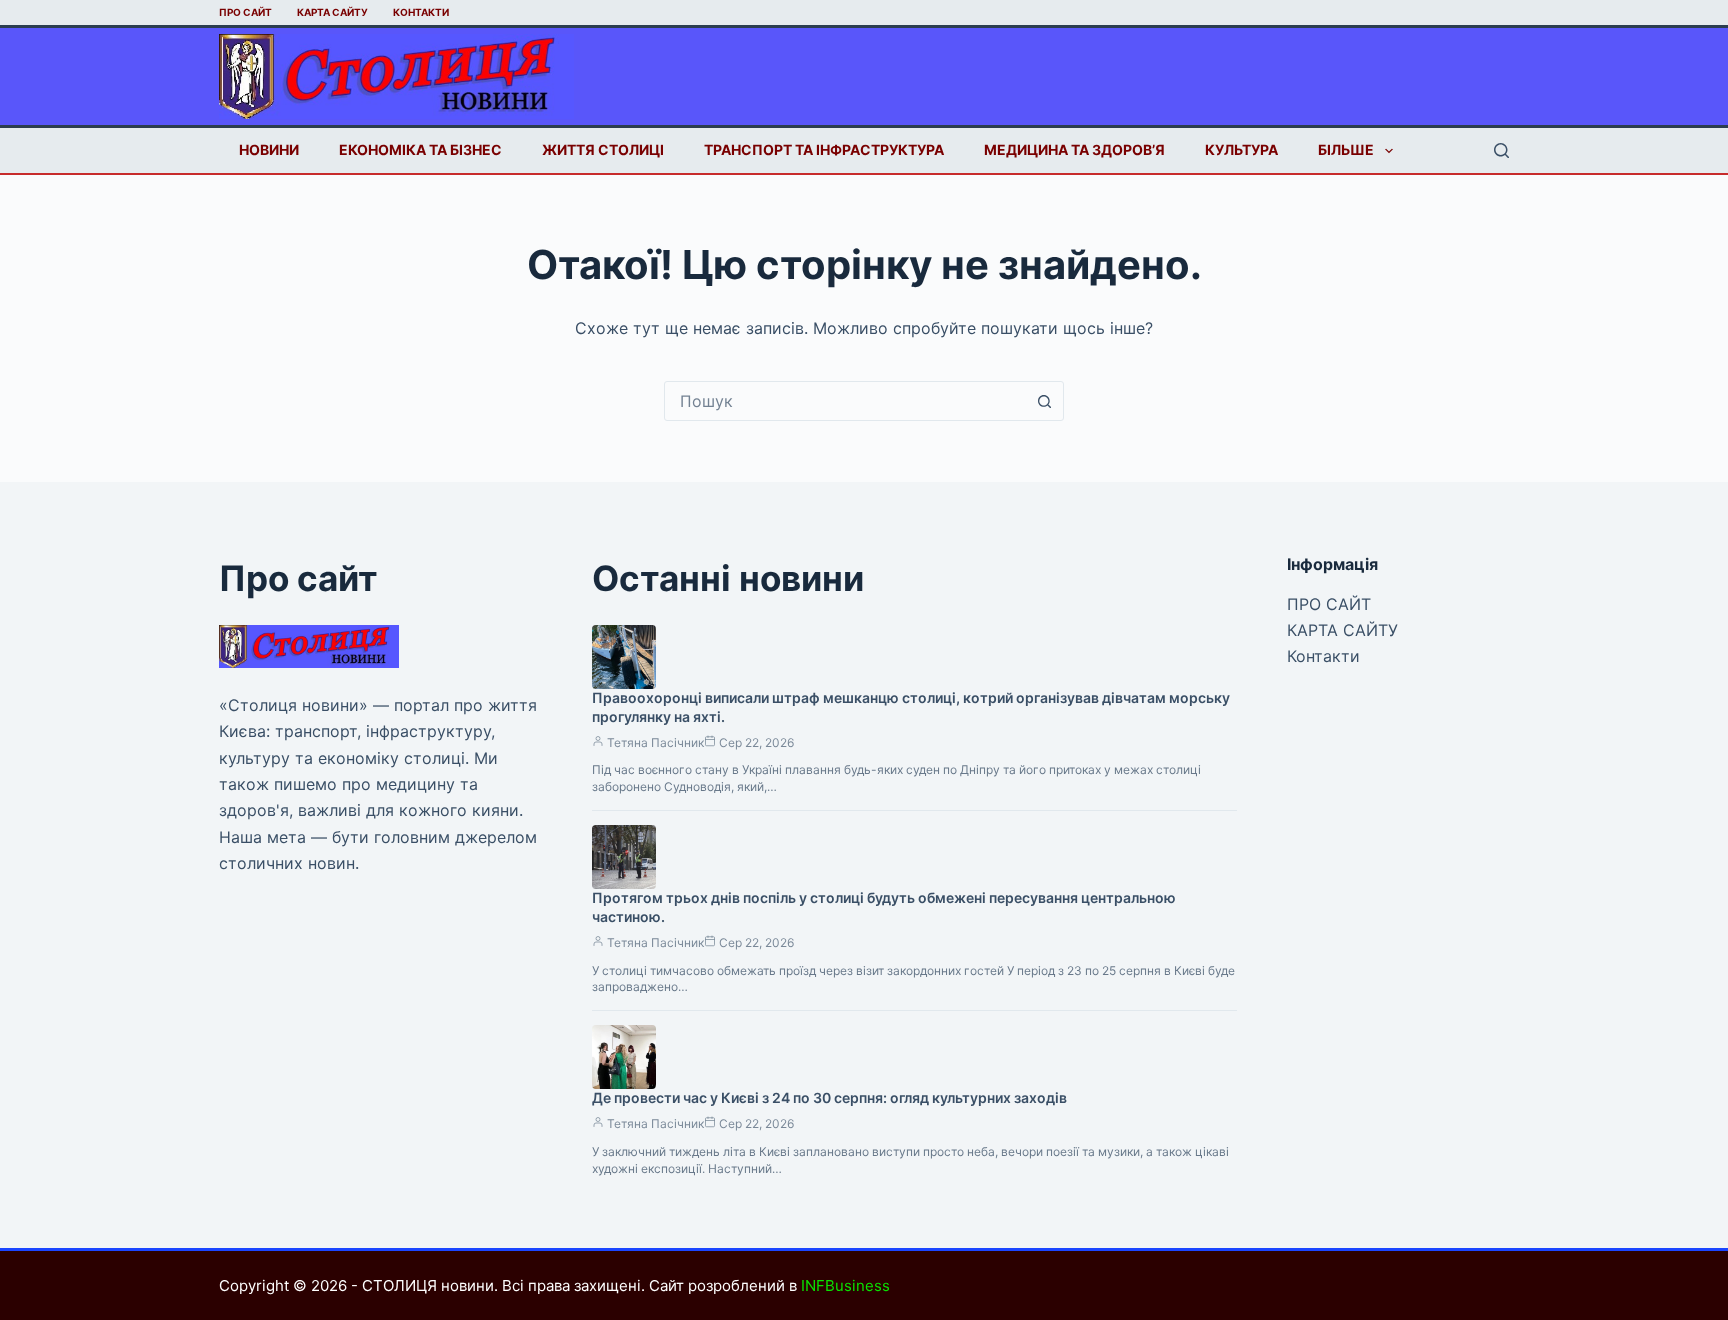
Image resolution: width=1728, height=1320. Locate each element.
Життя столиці (603, 149)
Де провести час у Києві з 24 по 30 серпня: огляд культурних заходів (829, 1097)
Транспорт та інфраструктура (824, 149)
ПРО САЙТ (245, 12)
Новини (269, 149)
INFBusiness (845, 1285)
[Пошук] (1501, 150)
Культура (1241, 149)
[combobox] (845, 401)
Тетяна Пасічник (655, 742)
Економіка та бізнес (420, 149)
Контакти (421, 12)
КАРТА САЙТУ (332, 12)
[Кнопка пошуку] (1044, 401)
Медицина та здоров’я (1074, 149)
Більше (1346, 149)
